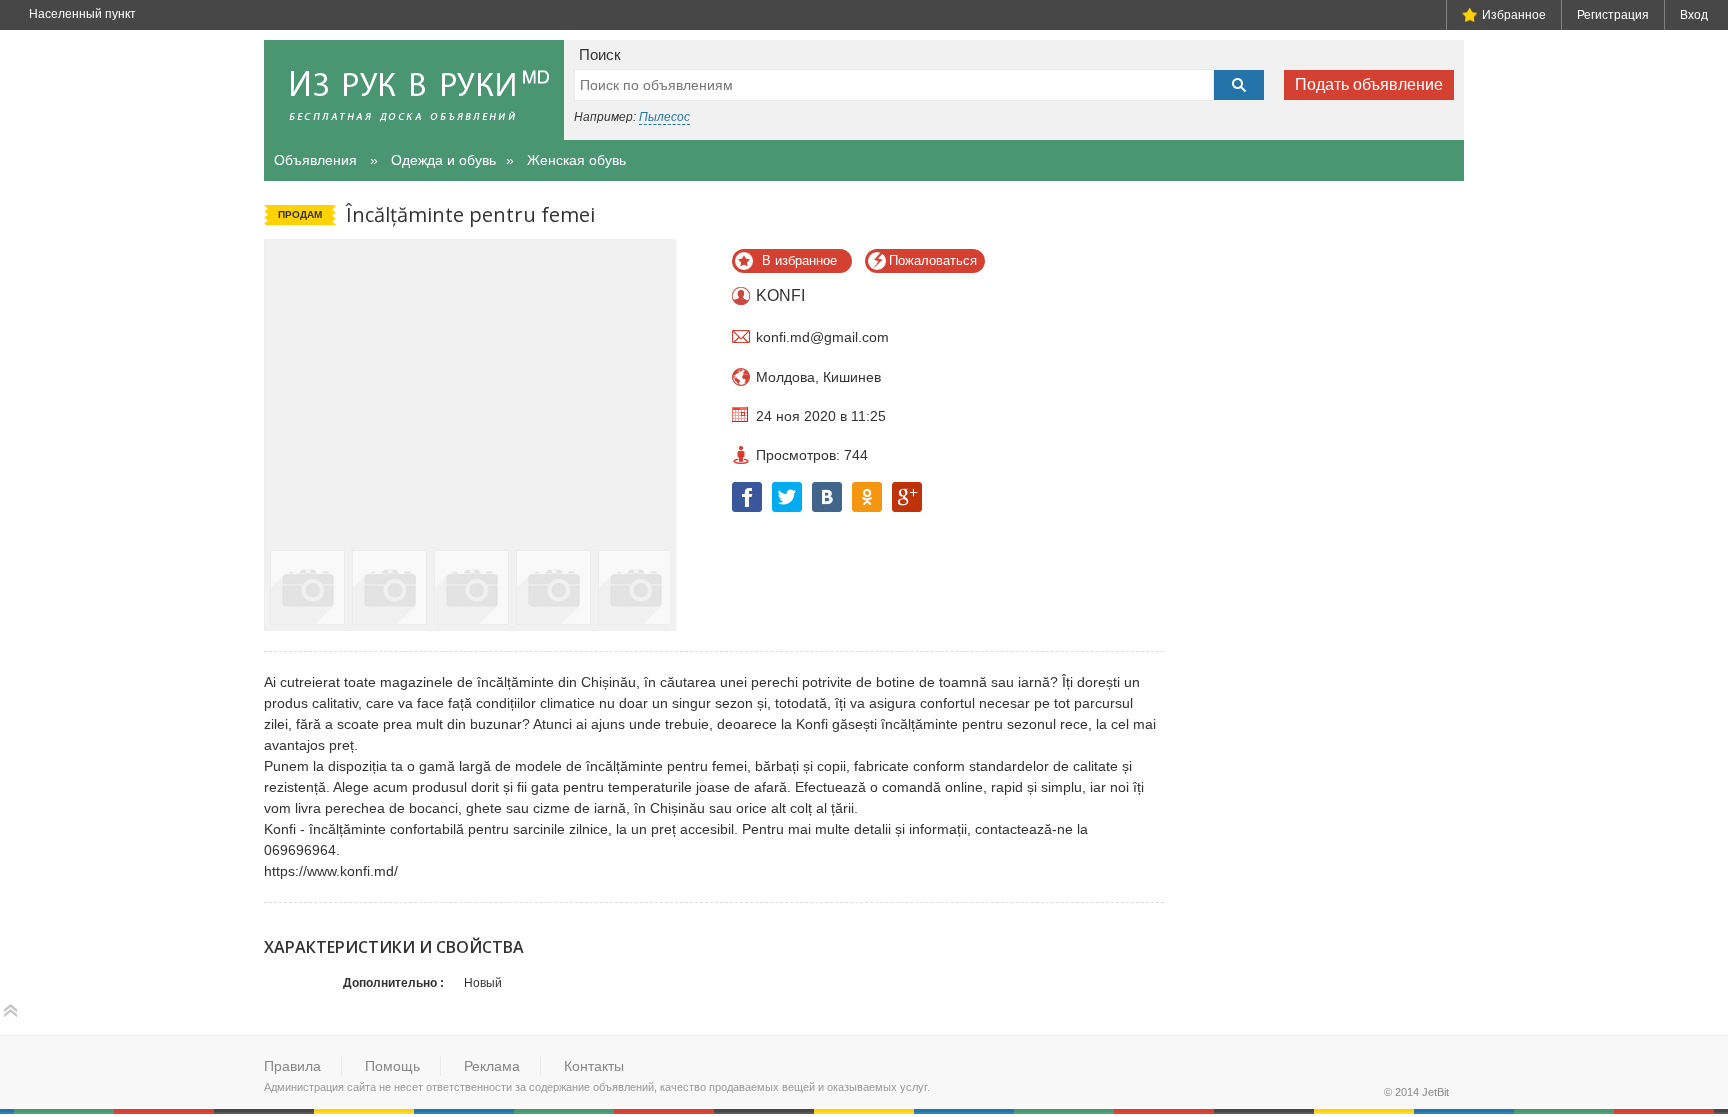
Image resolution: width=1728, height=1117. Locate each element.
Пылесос (664, 117)
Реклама (492, 1066)
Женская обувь (576, 160)
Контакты (594, 1066)
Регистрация (1613, 15)
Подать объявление (1369, 84)
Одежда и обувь (443, 160)
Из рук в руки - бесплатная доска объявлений (414, 90)
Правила (292, 1066)
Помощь (392, 1066)
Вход (1694, 15)
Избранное (1514, 15)
